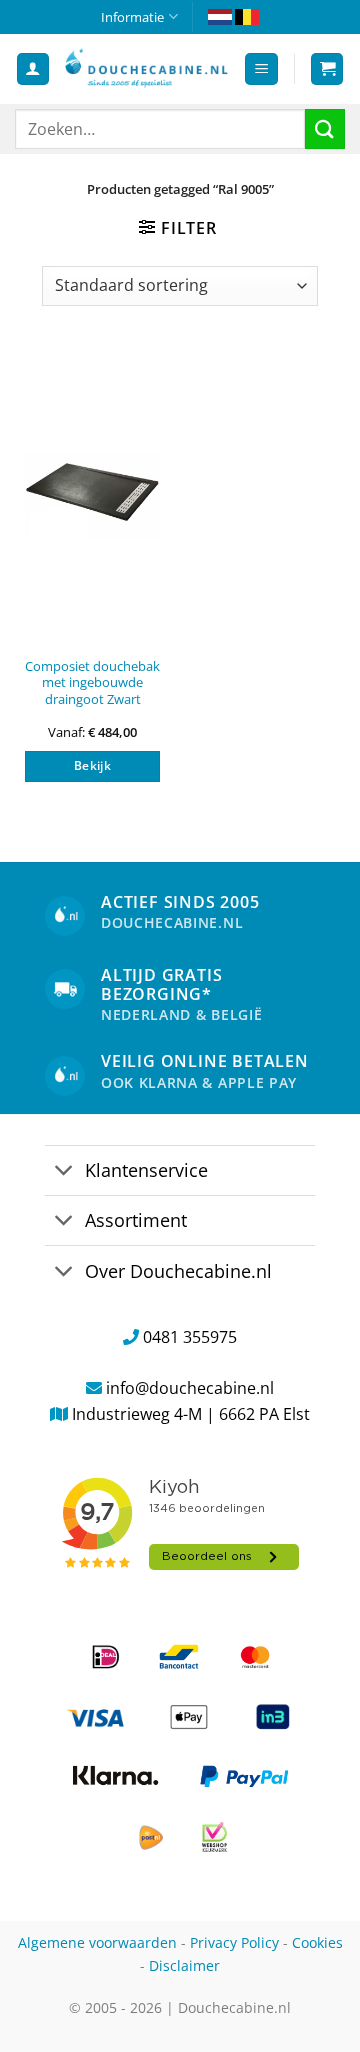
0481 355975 (190, 1337)
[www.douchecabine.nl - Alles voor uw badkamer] (146, 69)
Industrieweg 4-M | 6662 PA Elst (191, 1414)
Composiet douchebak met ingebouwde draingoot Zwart (92, 683)
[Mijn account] (33, 69)
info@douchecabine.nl (190, 1388)
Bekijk (92, 765)
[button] (261, 69)
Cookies (317, 1942)
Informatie (132, 17)
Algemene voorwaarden (97, 1942)
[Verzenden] (325, 128)
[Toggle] (64, 1172)
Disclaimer (184, 1965)
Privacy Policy (234, 1942)
